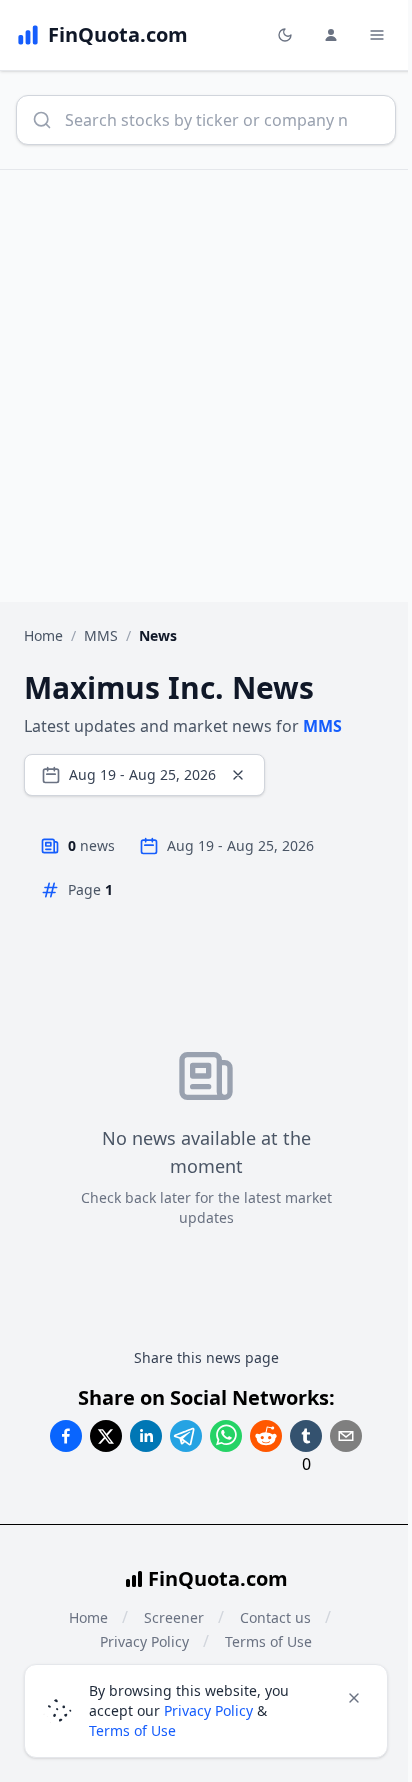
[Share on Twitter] (106, 1436)
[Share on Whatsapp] (226, 1436)
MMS (101, 635)
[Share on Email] (346, 1436)
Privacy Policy (208, 1710)
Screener (174, 1617)
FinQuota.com (218, 1578)
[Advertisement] (206, 386)
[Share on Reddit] (266, 1436)
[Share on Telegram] (186, 1436)
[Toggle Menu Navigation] (377, 35)
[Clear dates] (238, 775)
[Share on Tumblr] (306, 1436)
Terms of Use (132, 1730)
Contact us (275, 1617)
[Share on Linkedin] (146, 1436)
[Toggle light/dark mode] (285, 35)
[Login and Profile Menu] (331, 35)
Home (43, 635)
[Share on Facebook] (66, 1436)
